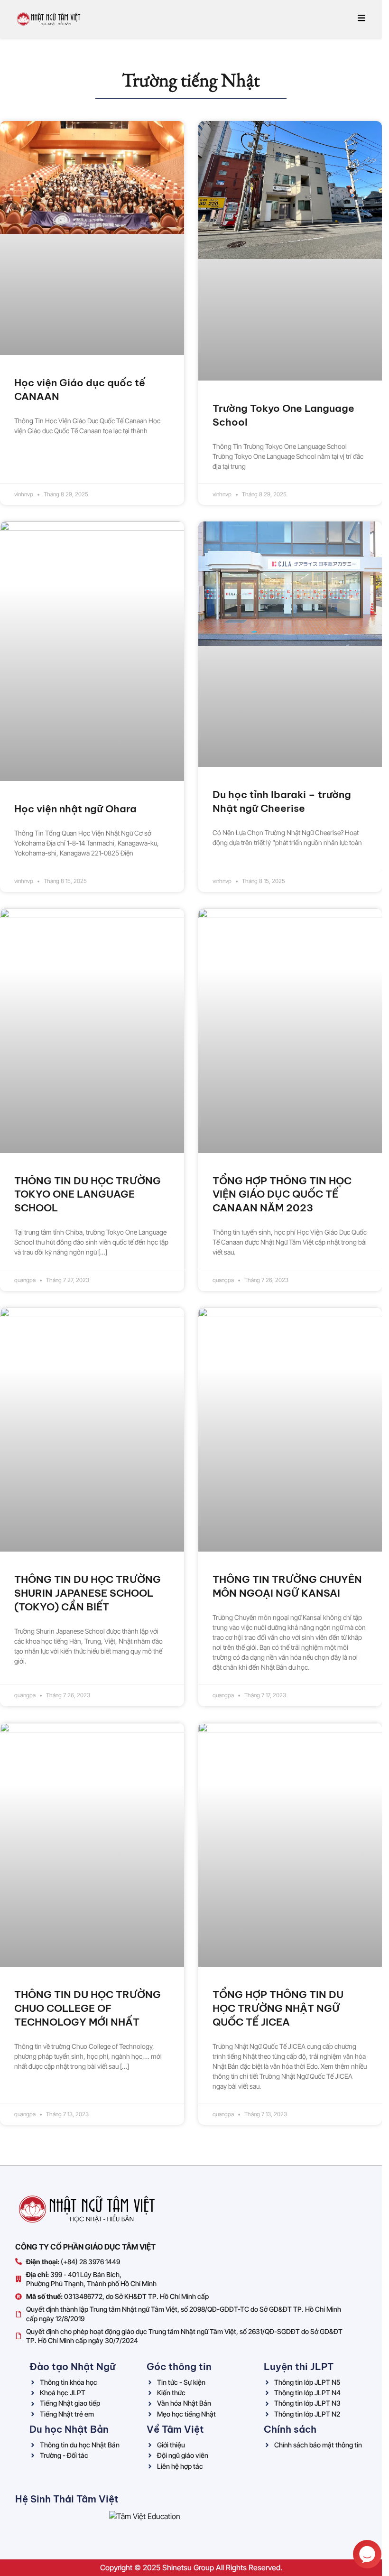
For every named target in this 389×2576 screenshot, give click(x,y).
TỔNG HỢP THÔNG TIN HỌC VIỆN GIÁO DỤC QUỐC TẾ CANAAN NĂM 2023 (282, 1195)
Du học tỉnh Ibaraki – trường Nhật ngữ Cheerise (282, 801)
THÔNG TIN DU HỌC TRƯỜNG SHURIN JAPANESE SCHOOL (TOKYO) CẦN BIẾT (88, 1593)
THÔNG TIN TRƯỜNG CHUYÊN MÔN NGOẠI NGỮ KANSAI (287, 1586)
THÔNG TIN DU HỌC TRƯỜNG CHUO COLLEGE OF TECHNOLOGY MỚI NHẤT (88, 2008)
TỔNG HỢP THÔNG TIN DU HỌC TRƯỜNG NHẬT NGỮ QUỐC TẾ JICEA (278, 2008)
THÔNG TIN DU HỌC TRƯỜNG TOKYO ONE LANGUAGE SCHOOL (88, 1195)
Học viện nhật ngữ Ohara (75, 809)
